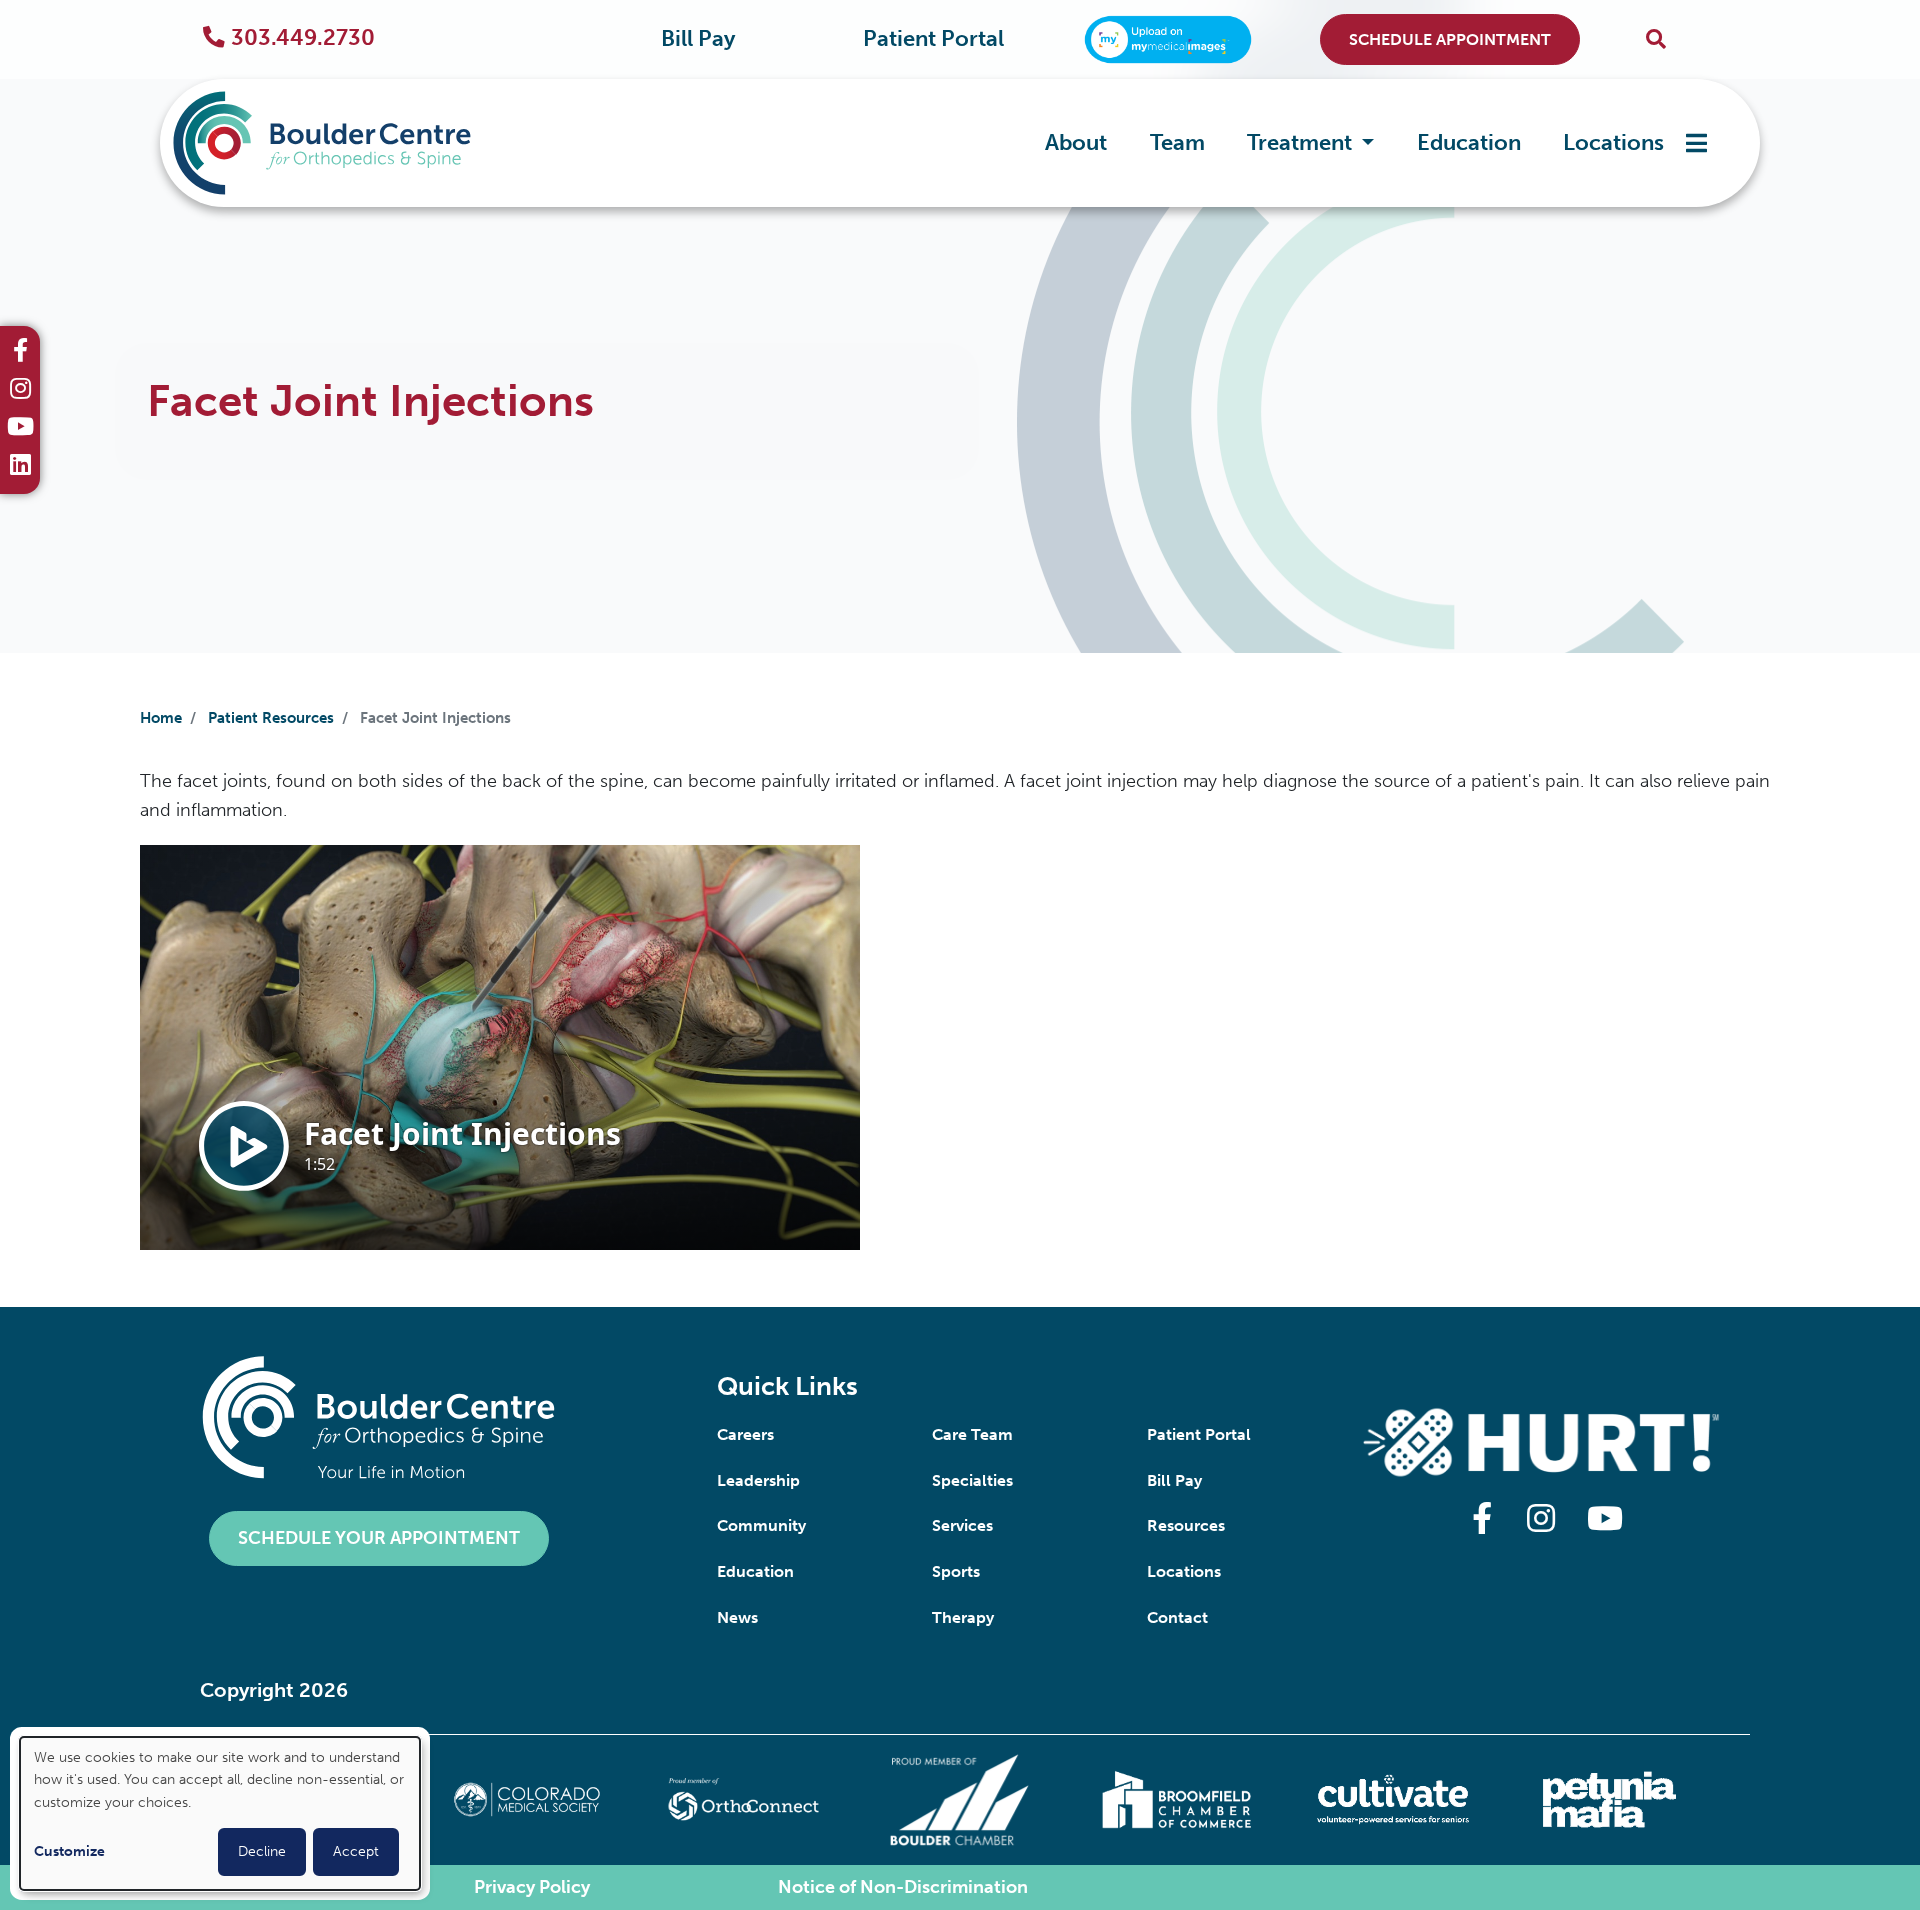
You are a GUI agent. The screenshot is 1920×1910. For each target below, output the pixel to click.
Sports (956, 1571)
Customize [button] (69, 1851)
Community (761, 1525)
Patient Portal (933, 39)
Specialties (972, 1480)
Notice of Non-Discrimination (903, 1887)
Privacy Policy (532, 1887)
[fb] (20, 353)
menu (1696, 143)
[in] (20, 391)
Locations (1613, 142)
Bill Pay (698, 39)
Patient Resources (271, 718)
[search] (1656, 39)
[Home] (352, 143)
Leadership (758, 1480)
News (737, 1617)
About (1076, 142)
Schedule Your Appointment (379, 1538)
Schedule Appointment (1450, 39)
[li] (20, 467)
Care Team (972, 1434)
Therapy (963, 1617)
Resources (1186, 1525)
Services (962, 1525)
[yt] (20, 429)
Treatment (1302, 142)
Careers (745, 1434)
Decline (262, 1851)
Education (1469, 142)
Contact (1177, 1617)
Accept (356, 1851)
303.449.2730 (303, 38)
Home (161, 718)
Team (1177, 142)
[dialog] (220, 1813)
